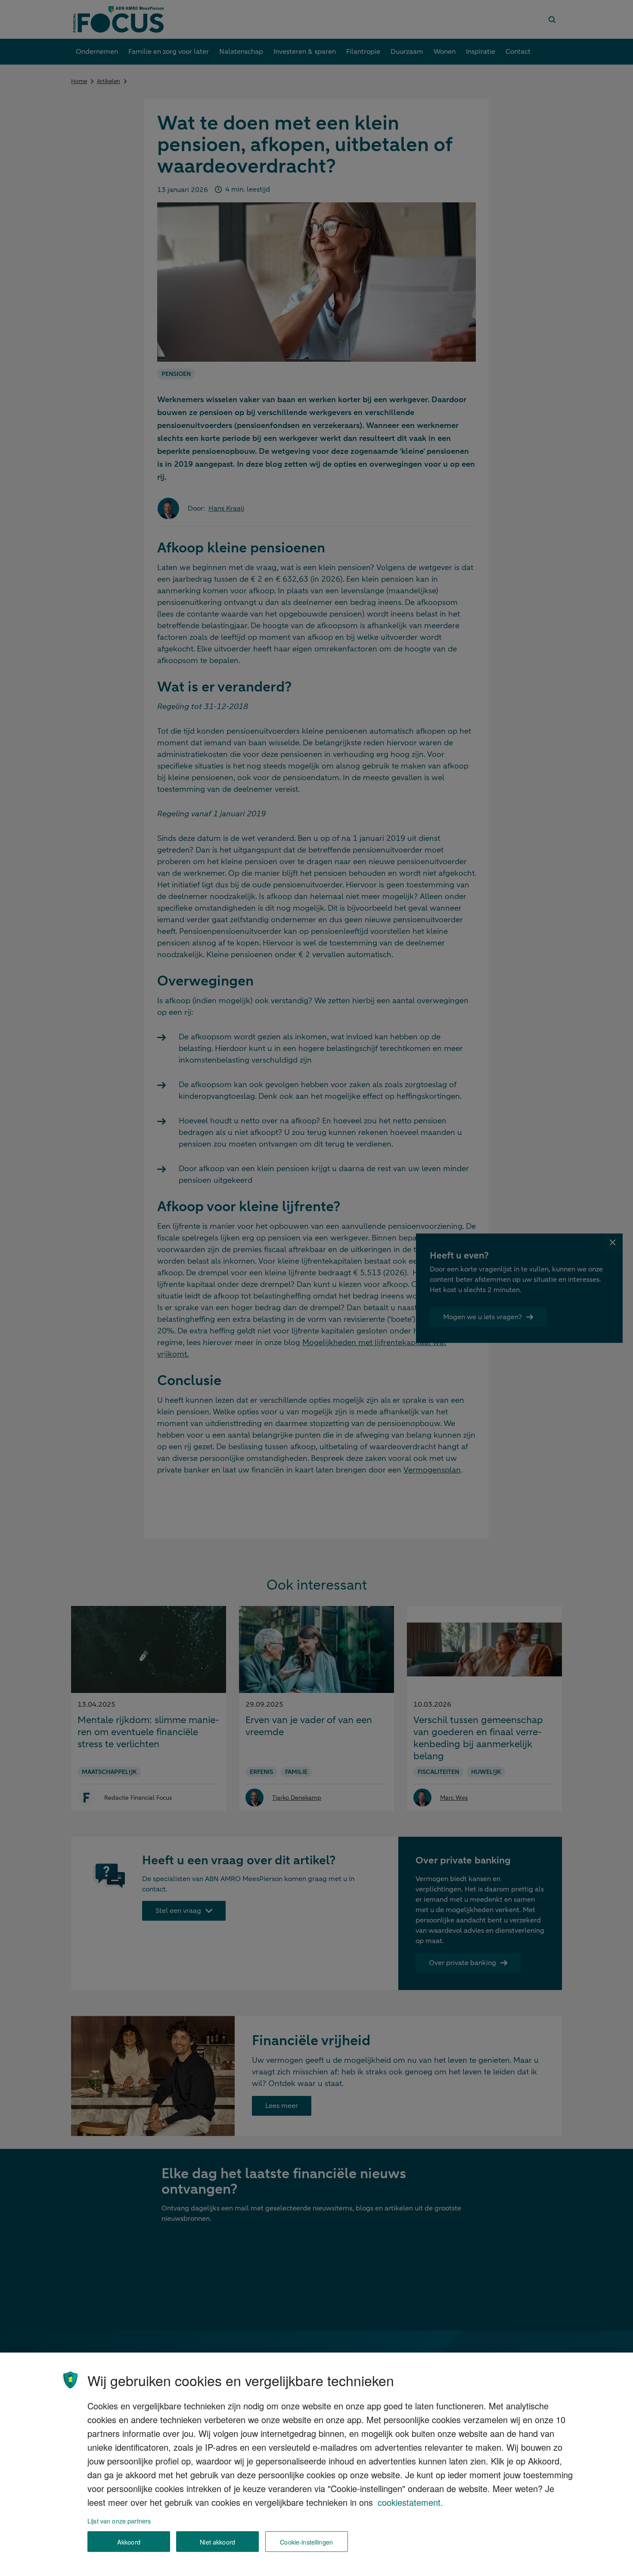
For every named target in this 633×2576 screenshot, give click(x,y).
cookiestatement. (410, 2502)
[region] (316, 2464)
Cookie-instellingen (306, 2542)
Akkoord (129, 2542)
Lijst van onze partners (119, 2521)
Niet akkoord (217, 2542)
